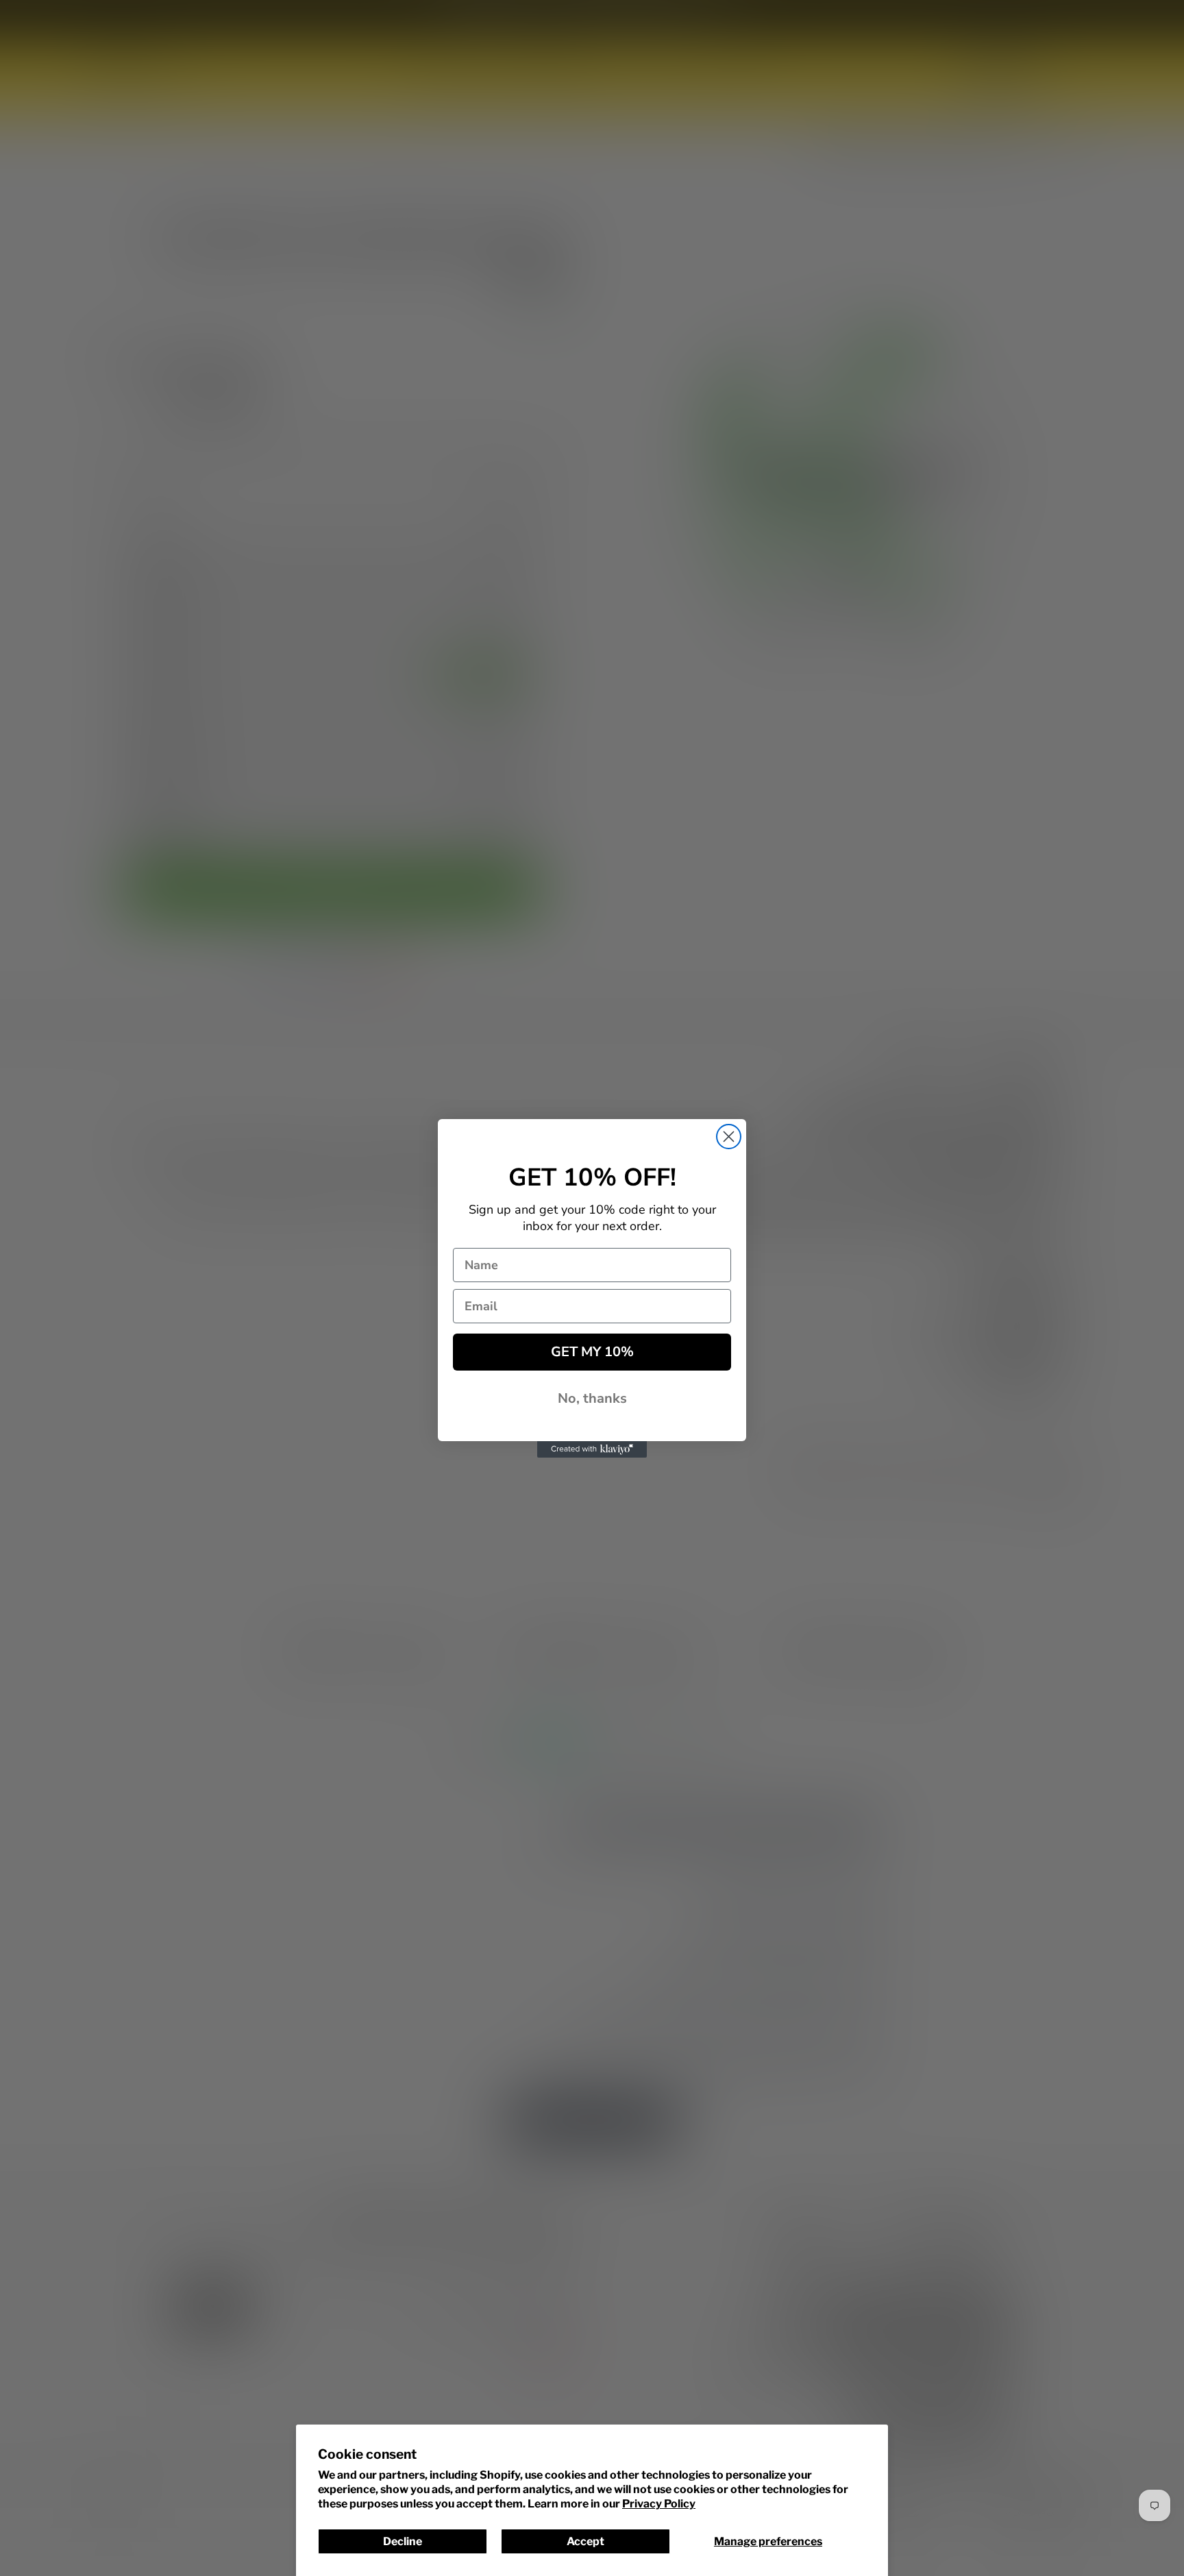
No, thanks (592, 1398)
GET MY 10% (592, 1352)
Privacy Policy (659, 2504)
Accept (585, 2541)
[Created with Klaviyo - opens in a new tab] (592, 1449)
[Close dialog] (729, 1137)
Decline (403, 2541)
